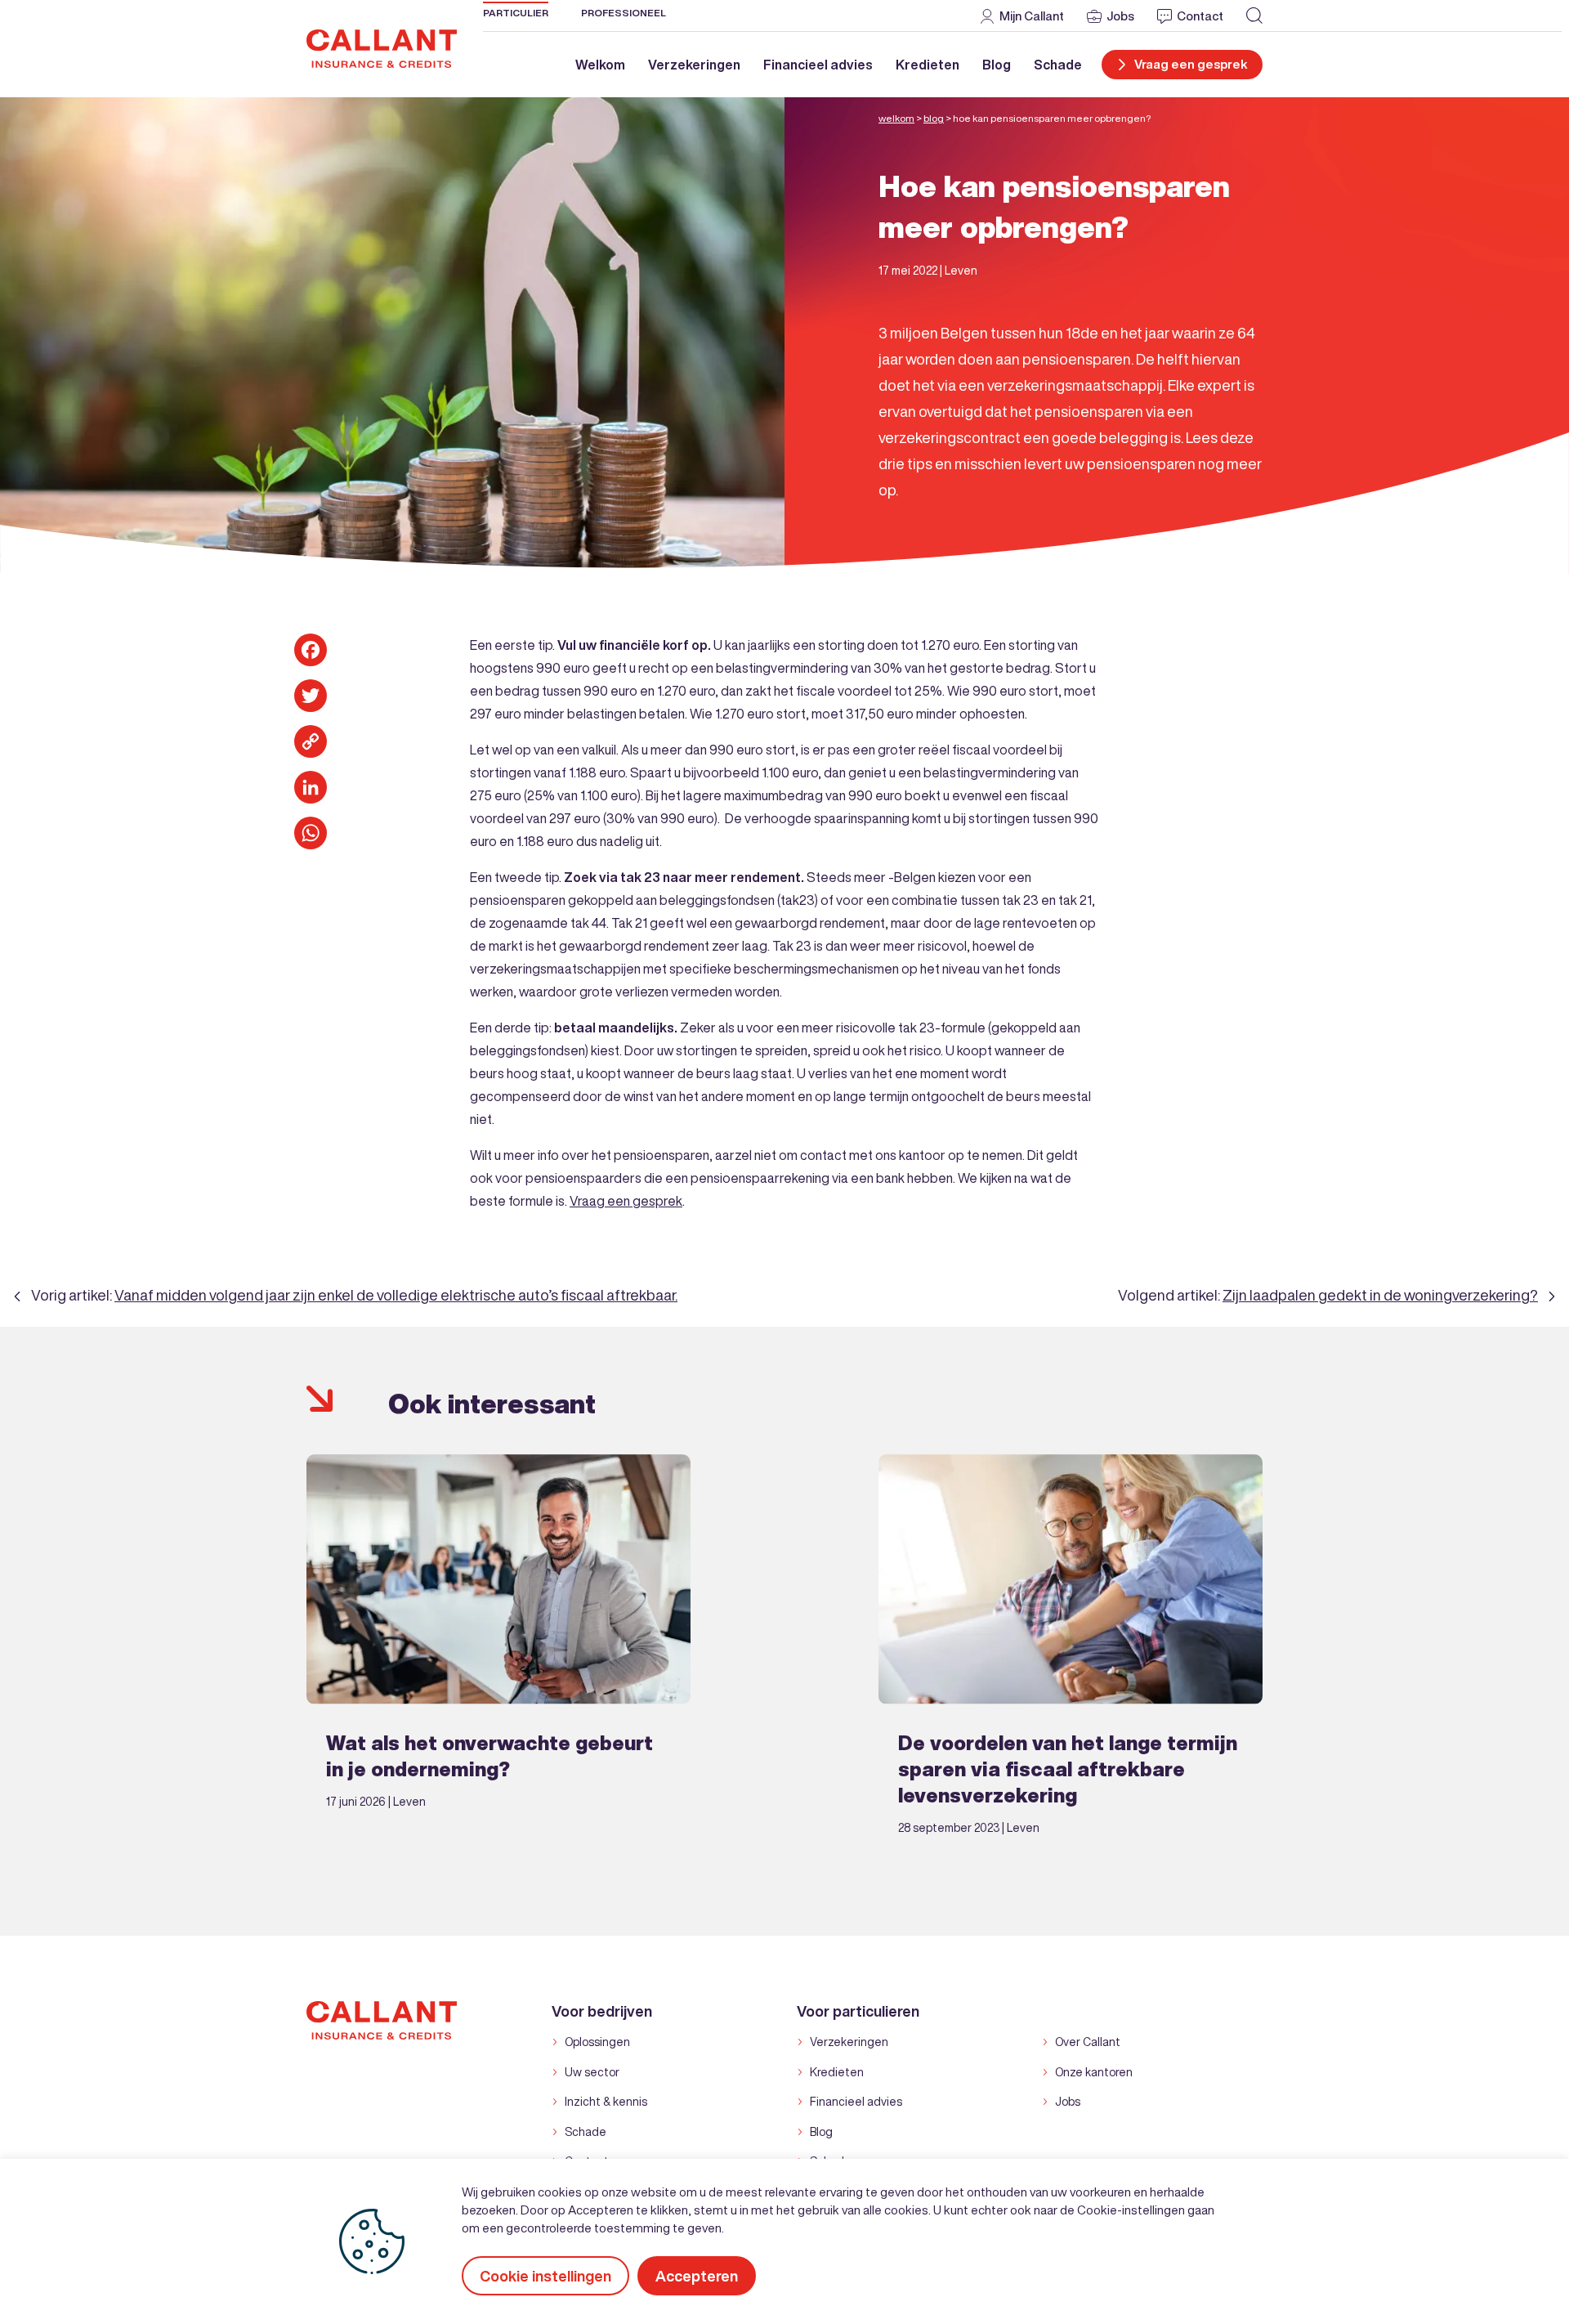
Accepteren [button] (697, 2276)
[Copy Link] (311, 741)
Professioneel (624, 13)
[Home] (382, 47)
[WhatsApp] (311, 833)
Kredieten (928, 65)
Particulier (516, 13)
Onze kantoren (1094, 2072)
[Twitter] (311, 696)
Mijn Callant (1032, 16)
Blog (997, 65)
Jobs (1120, 16)
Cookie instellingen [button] (545, 2276)
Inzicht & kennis (606, 2102)
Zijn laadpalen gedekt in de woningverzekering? (1380, 1295)
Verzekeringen (694, 65)
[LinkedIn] (311, 787)
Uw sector (592, 2072)
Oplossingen (597, 2042)
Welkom (600, 65)
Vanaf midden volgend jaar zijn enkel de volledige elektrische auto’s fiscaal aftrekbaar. (396, 1295)
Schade (1058, 65)
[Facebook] (311, 650)
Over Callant (1088, 2042)
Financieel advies (818, 65)
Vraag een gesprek (626, 1201)
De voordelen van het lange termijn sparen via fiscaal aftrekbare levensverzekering (1068, 1769)
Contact (1200, 16)
